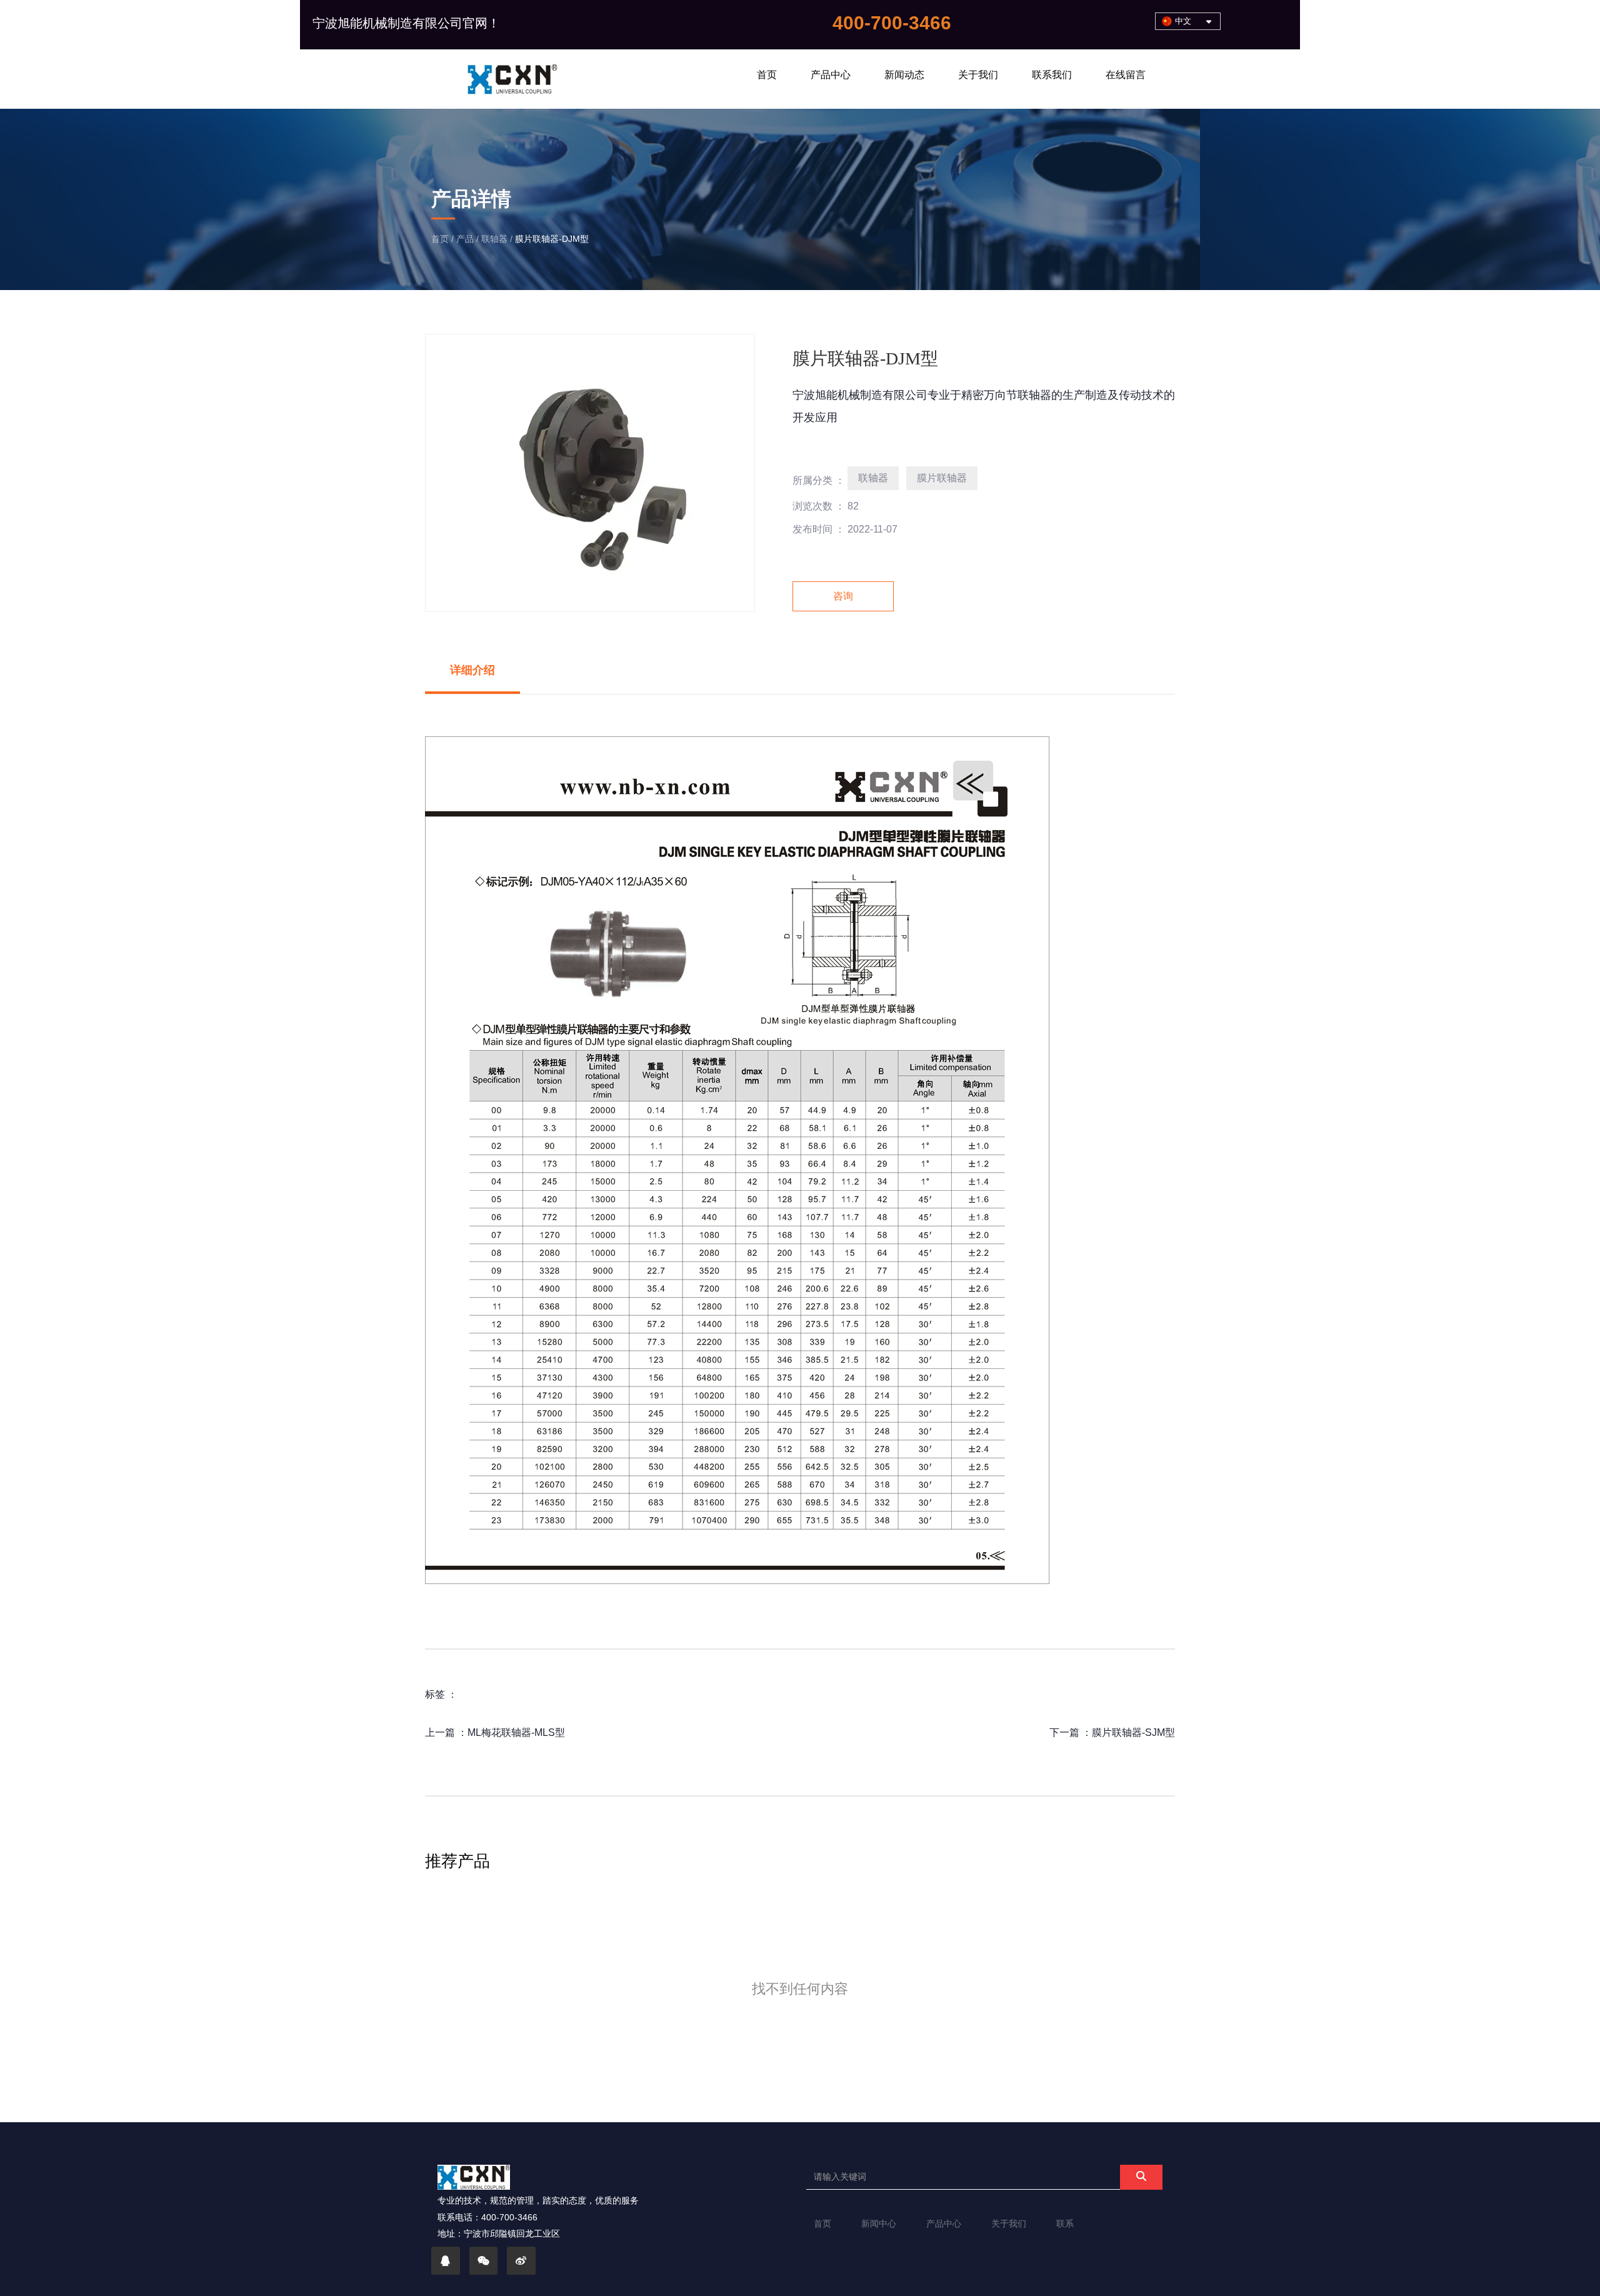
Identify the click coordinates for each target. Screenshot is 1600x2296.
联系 (1065, 2223)
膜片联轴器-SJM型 (1133, 1732)
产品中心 (831, 75)
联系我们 (1052, 75)
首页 (767, 75)
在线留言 (1126, 75)
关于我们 (978, 75)
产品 (465, 239)
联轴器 (494, 239)
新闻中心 (879, 2223)
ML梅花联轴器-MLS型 (516, 1732)
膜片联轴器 (942, 478)
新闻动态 (904, 75)
